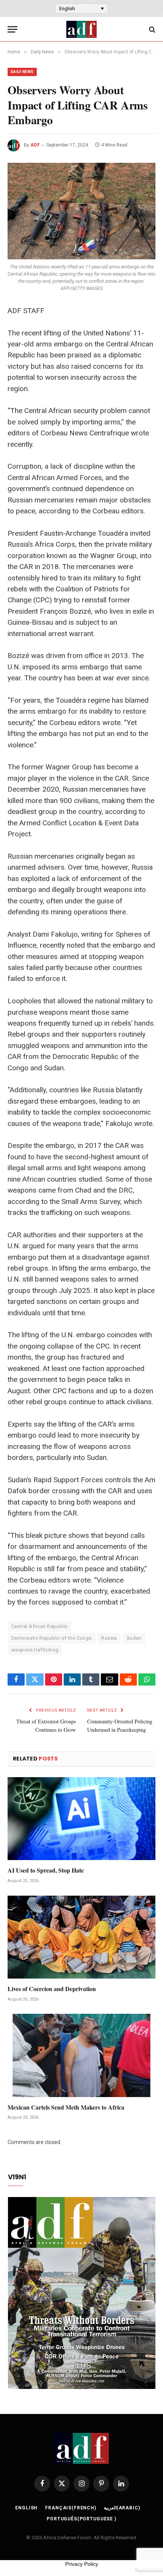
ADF (35, 145)
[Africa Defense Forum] (81, 29)
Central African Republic (39, 1626)
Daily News (22, 72)
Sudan (134, 1638)
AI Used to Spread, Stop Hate (46, 1870)
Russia (109, 1638)
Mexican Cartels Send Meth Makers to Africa (66, 2107)
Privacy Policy (82, 2564)
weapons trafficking (35, 1650)
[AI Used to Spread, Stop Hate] (81, 1819)
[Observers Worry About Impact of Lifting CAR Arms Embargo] (81, 211)
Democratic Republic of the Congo (52, 1638)
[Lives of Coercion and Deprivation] (81, 1937)
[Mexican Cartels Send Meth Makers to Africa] (81, 2055)
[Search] (151, 29)
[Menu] (13, 29)
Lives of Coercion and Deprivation (52, 1989)
